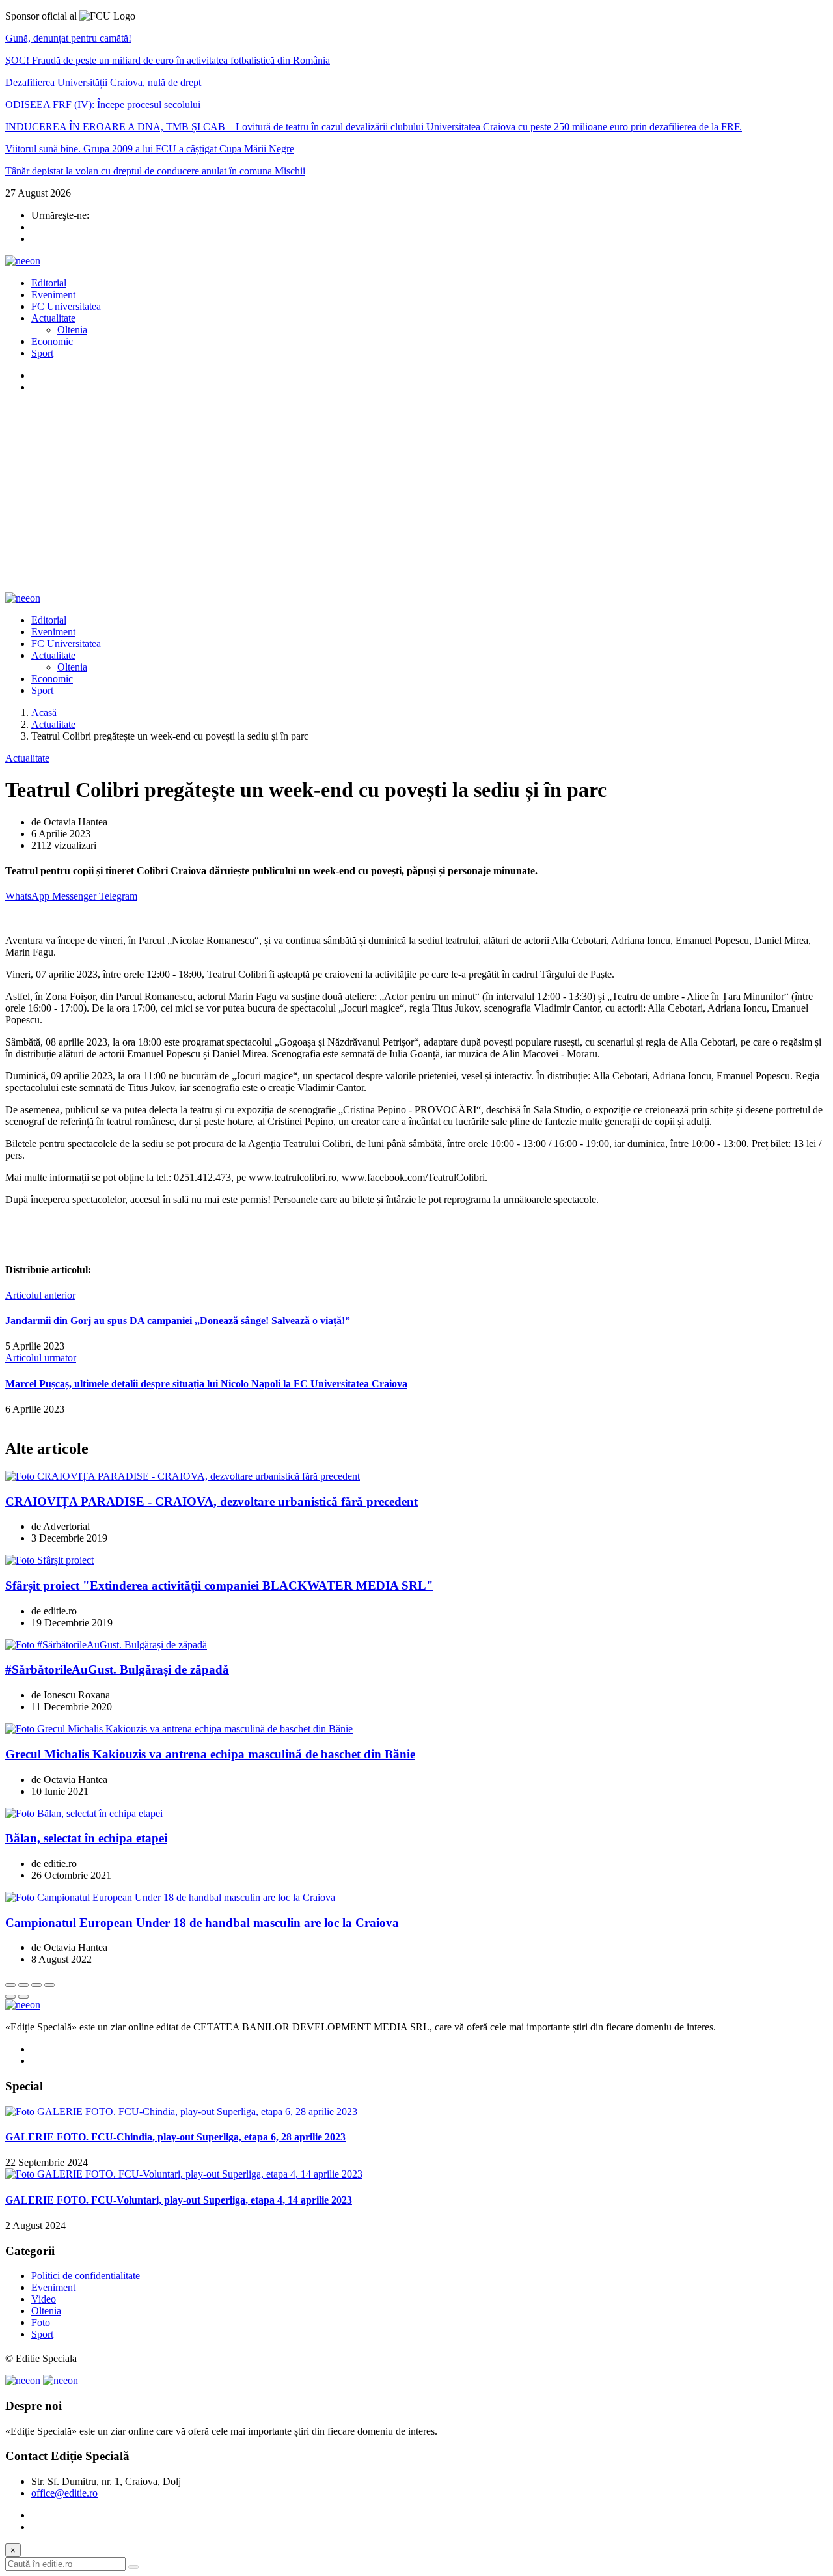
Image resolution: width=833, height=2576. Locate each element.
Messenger (75, 896)
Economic (52, 341)
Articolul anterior (40, 1295)
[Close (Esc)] (10, 1985)
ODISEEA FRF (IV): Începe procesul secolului (103, 104)
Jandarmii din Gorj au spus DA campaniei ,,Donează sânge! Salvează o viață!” (178, 1321)
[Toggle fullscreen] (36, 1985)
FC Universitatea (66, 306)
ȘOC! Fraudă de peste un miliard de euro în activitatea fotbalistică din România (168, 60)
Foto (41, 2322)
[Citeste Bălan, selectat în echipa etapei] (84, 1813)
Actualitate (53, 318)
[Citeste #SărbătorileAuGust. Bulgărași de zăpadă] (106, 1645)
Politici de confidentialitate (86, 2276)
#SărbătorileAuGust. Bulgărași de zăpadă (117, 1669)
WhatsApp (29, 896)
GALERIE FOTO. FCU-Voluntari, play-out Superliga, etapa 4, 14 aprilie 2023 (179, 2200)
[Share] (23, 1985)
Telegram (118, 896)
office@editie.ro (64, 2493)
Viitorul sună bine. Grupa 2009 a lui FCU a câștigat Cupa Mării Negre (150, 149)
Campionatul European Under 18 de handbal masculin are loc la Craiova (202, 1923)
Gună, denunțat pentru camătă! (68, 38)
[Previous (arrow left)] (10, 1997)
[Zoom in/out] (49, 1985)
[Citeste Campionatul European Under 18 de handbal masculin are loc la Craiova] (170, 1897)
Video (44, 2299)
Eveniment (53, 295)
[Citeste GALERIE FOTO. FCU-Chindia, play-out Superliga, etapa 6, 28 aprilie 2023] (181, 2112)
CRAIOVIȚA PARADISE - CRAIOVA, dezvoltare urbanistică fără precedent (212, 1502)
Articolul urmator (41, 1358)
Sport (42, 353)
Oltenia (72, 330)
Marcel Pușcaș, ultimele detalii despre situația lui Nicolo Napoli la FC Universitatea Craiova (206, 1384)
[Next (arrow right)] (23, 1997)
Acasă (44, 713)
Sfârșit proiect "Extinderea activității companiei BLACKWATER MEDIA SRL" (219, 1586)
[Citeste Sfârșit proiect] (49, 1560)
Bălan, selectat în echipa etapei (86, 1838)
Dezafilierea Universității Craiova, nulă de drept (103, 82)
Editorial (49, 283)
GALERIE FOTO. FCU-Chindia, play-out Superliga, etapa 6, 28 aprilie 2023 (175, 2137)
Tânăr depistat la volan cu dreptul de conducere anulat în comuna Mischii (155, 171)
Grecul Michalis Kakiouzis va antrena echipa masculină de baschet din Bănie (210, 1754)
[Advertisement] (416, 495)
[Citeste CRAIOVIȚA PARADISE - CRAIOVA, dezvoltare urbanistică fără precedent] (183, 1476)
